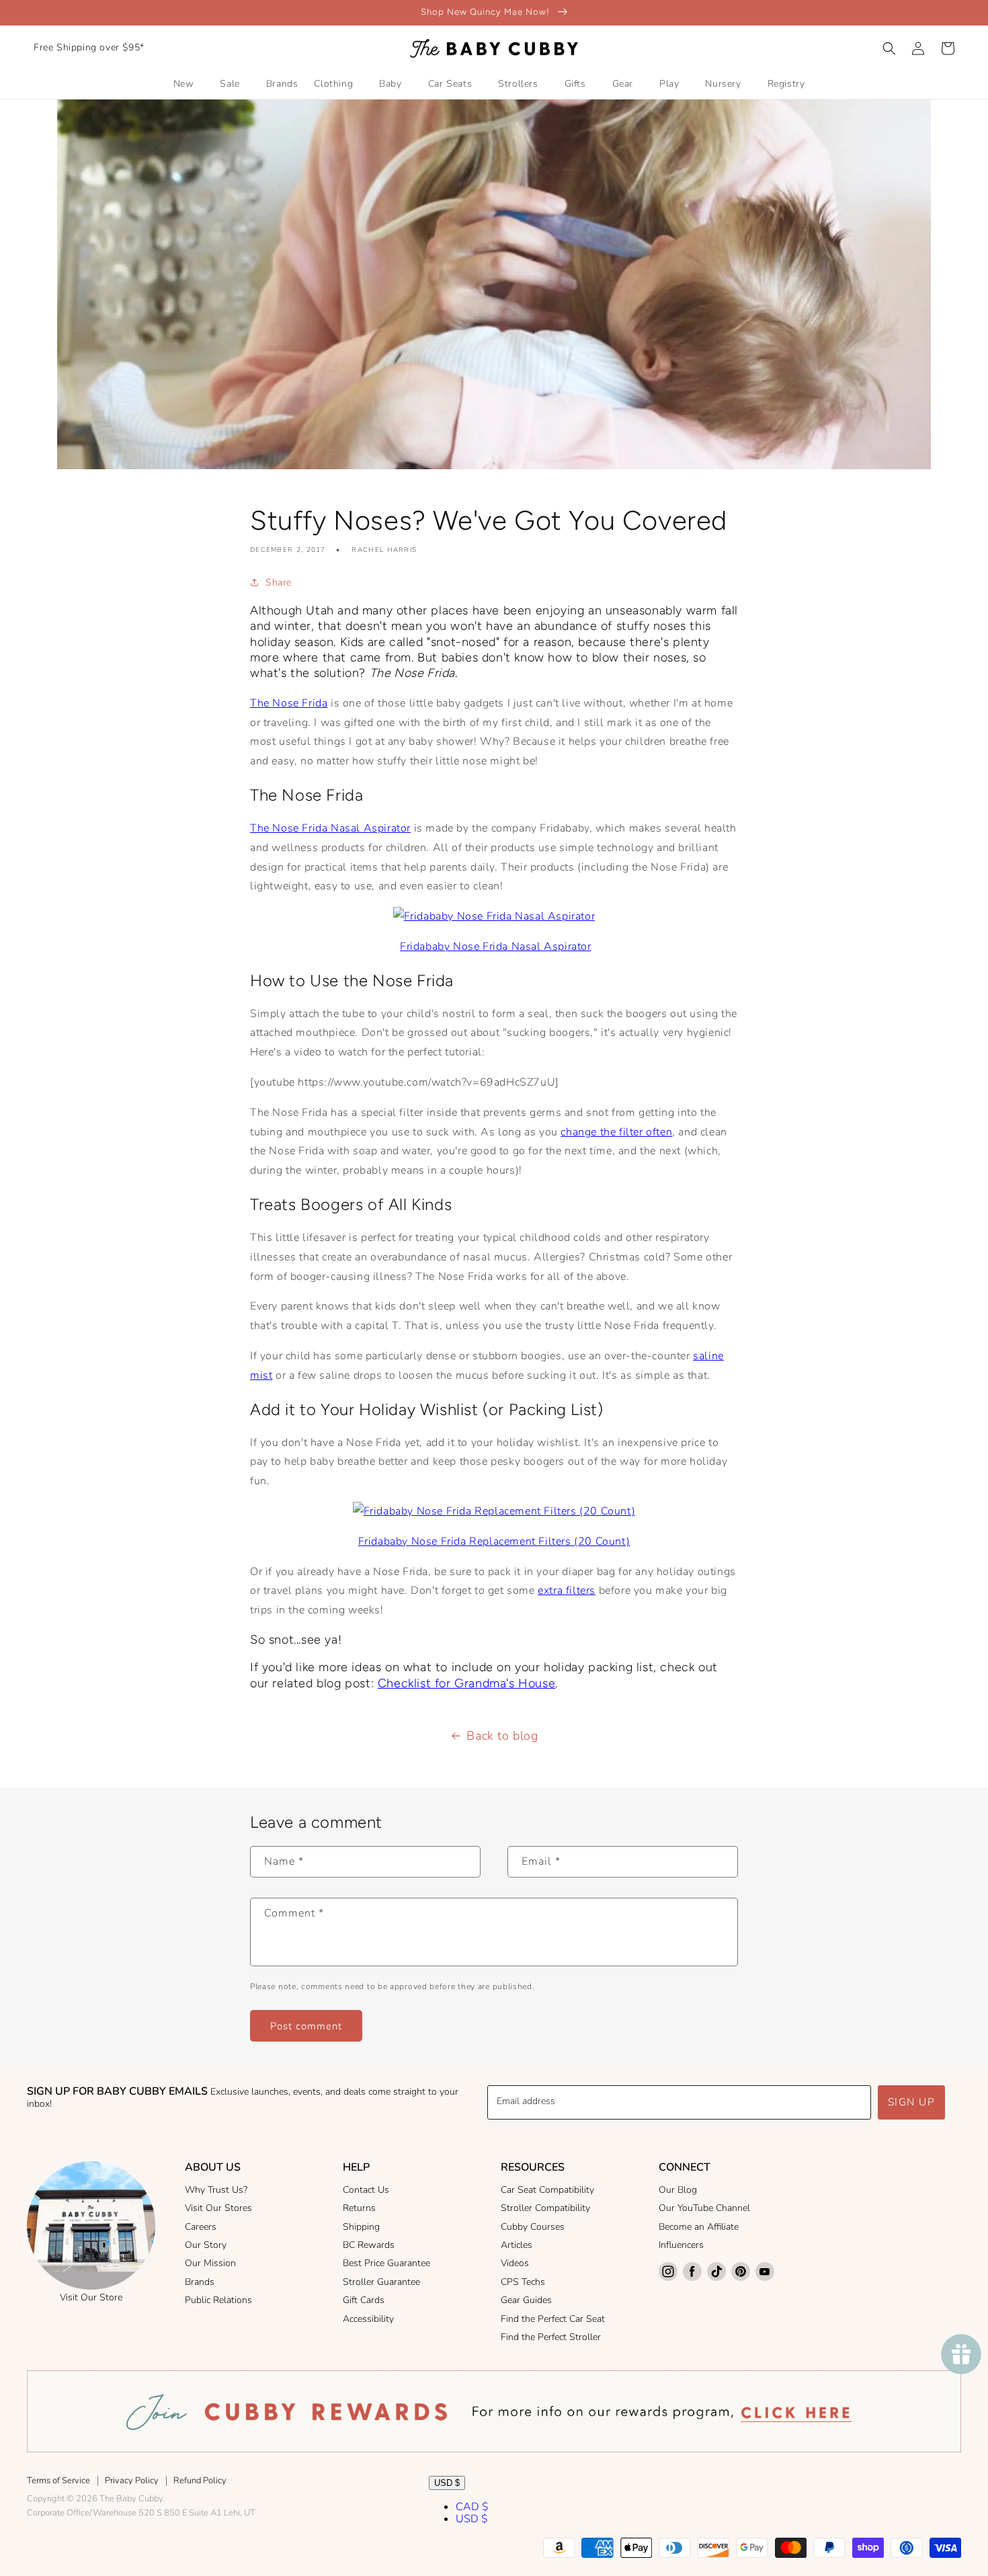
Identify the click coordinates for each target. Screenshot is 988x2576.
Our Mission (210, 2263)
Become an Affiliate (699, 2227)
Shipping (361, 2227)
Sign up (912, 2102)
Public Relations (218, 2300)
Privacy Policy (132, 2481)
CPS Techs (523, 2282)
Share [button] (279, 582)
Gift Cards (364, 2300)
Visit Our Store (91, 2297)
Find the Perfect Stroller (551, 2337)
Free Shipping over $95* (89, 47)
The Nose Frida (289, 703)
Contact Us (366, 2190)
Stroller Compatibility (545, 2208)
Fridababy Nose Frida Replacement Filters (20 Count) (494, 1541)
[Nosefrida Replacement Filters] (494, 1511)
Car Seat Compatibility (547, 2190)
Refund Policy (200, 2481)
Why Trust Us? (216, 2190)
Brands (200, 2282)
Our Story (206, 2245)
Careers (201, 2227)
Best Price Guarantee (386, 2263)
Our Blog (678, 2190)
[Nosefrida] (494, 916)
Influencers (681, 2245)
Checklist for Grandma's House (466, 1683)
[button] (889, 48)
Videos (515, 2263)
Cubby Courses (533, 2227)
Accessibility (368, 2319)
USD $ (447, 2483)
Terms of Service (58, 2481)
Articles (517, 2245)
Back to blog (502, 1736)
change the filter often (616, 1132)
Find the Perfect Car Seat (553, 2319)
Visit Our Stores (218, 2208)
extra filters (567, 1591)
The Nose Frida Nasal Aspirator (330, 828)
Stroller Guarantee (381, 2282)
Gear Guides (526, 2300)
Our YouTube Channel (704, 2208)
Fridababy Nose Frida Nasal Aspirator (496, 947)
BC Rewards (369, 2245)
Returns (359, 2208)
